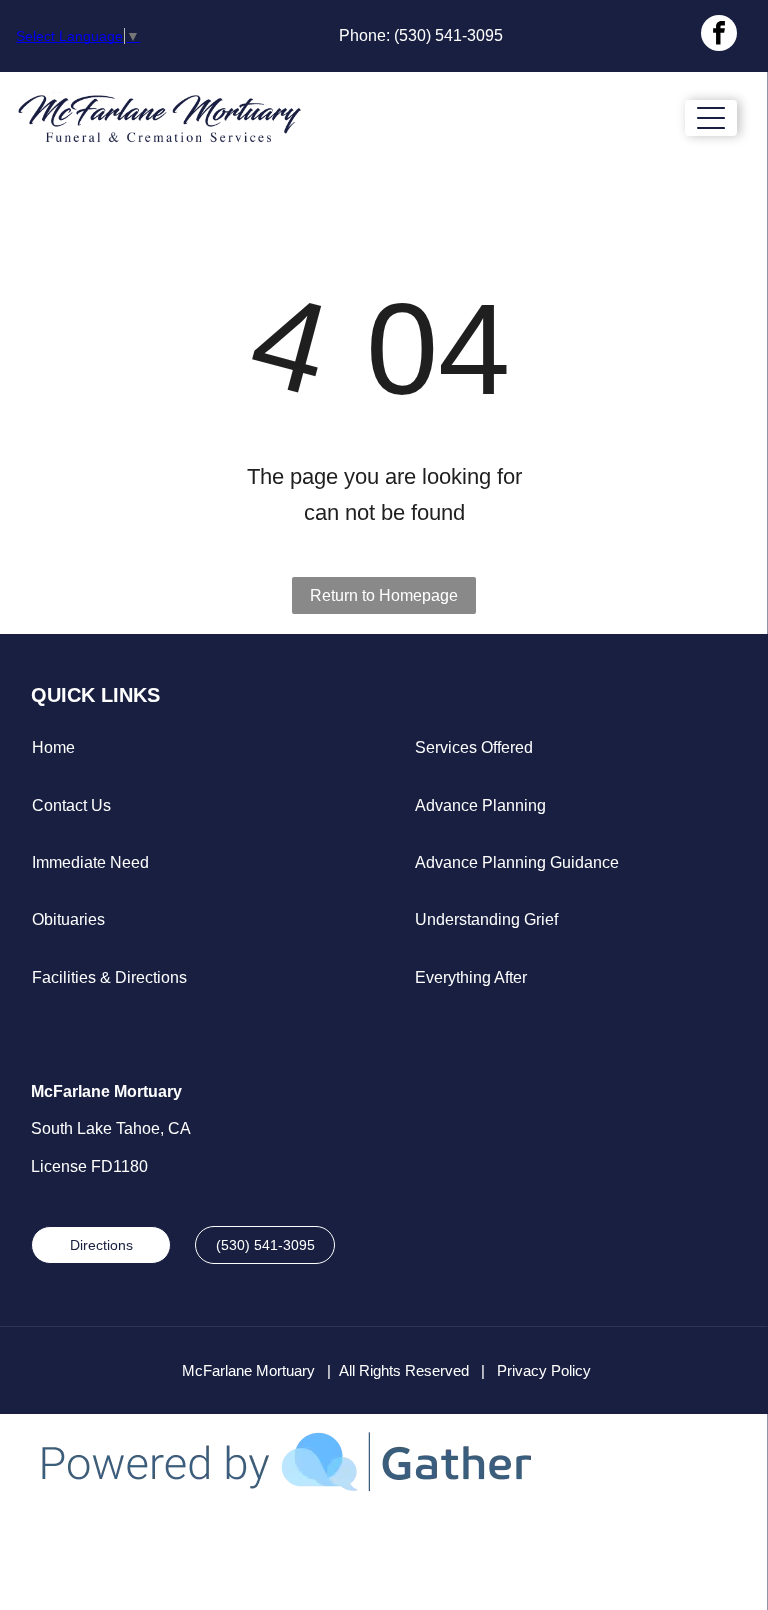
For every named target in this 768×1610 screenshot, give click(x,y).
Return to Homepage (384, 595)
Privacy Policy (544, 1370)
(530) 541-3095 (448, 35)
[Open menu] (711, 118)
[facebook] (719, 35)
